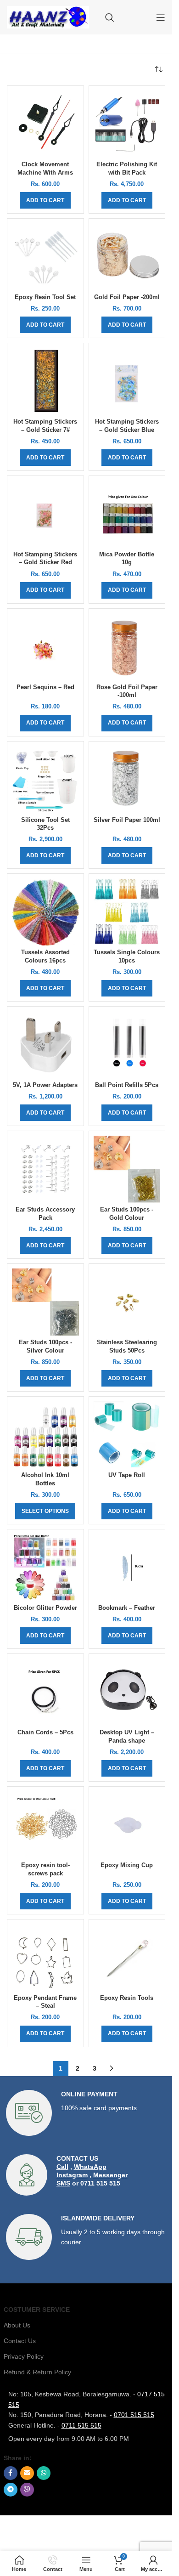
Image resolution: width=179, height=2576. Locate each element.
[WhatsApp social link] (44, 2473)
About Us (17, 2325)
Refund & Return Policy (37, 2372)
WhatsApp (90, 2167)
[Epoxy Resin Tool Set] (45, 257)
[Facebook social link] (11, 2473)
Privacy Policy (24, 2356)
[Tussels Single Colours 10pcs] (127, 912)
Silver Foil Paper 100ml (127, 820)
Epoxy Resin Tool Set (45, 297)
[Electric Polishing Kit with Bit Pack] (127, 124)
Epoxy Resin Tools (127, 1998)
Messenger (110, 2175)
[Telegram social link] (11, 2490)
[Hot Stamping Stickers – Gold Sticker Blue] (127, 381)
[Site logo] (48, 17)
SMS (63, 2183)
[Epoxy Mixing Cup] (127, 1825)
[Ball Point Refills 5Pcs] (127, 1045)
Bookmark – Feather (127, 1608)
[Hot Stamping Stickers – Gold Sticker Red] (45, 514)
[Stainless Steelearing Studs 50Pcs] (127, 1302)
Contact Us (20, 2341)
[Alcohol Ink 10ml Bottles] (45, 1435)
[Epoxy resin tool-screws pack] (45, 1825)
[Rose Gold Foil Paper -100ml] (127, 647)
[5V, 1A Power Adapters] (45, 1045)
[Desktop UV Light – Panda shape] (127, 1692)
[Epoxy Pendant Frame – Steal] (45, 1958)
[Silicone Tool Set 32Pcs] (45, 780)
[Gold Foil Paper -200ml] (127, 257)
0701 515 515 (134, 2415)
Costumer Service (37, 2310)
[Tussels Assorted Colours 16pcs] (45, 912)
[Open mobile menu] (161, 17)
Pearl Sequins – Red (45, 687)
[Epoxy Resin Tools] (127, 1958)
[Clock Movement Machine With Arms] (45, 124)
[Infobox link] (86, 2113)
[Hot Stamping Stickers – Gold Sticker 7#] (45, 381)
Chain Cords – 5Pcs (45, 1732)
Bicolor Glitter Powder (45, 1608)
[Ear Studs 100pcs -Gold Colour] (127, 1169)
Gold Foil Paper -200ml (127, 297)
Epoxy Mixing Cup (127, 1865)
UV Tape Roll (127, 1475)
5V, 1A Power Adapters (45, 1085)
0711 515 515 (81, 2425)
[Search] (110, 17)
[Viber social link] (27, 2490)
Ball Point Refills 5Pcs (127, 1085)
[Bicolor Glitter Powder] (45, 1568)
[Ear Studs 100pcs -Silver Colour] (45, 1302)
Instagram (72, 2175)
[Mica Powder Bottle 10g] (127, 514)
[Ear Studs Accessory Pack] (45, 1169)
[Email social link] (27, 2473)
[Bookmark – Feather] (127, 1568)
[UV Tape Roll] (127, 1435)
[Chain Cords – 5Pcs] (45, 1692)
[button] (45, 200)
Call (62, 2167)
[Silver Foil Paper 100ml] (127, 780)
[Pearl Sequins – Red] (45, 647)
